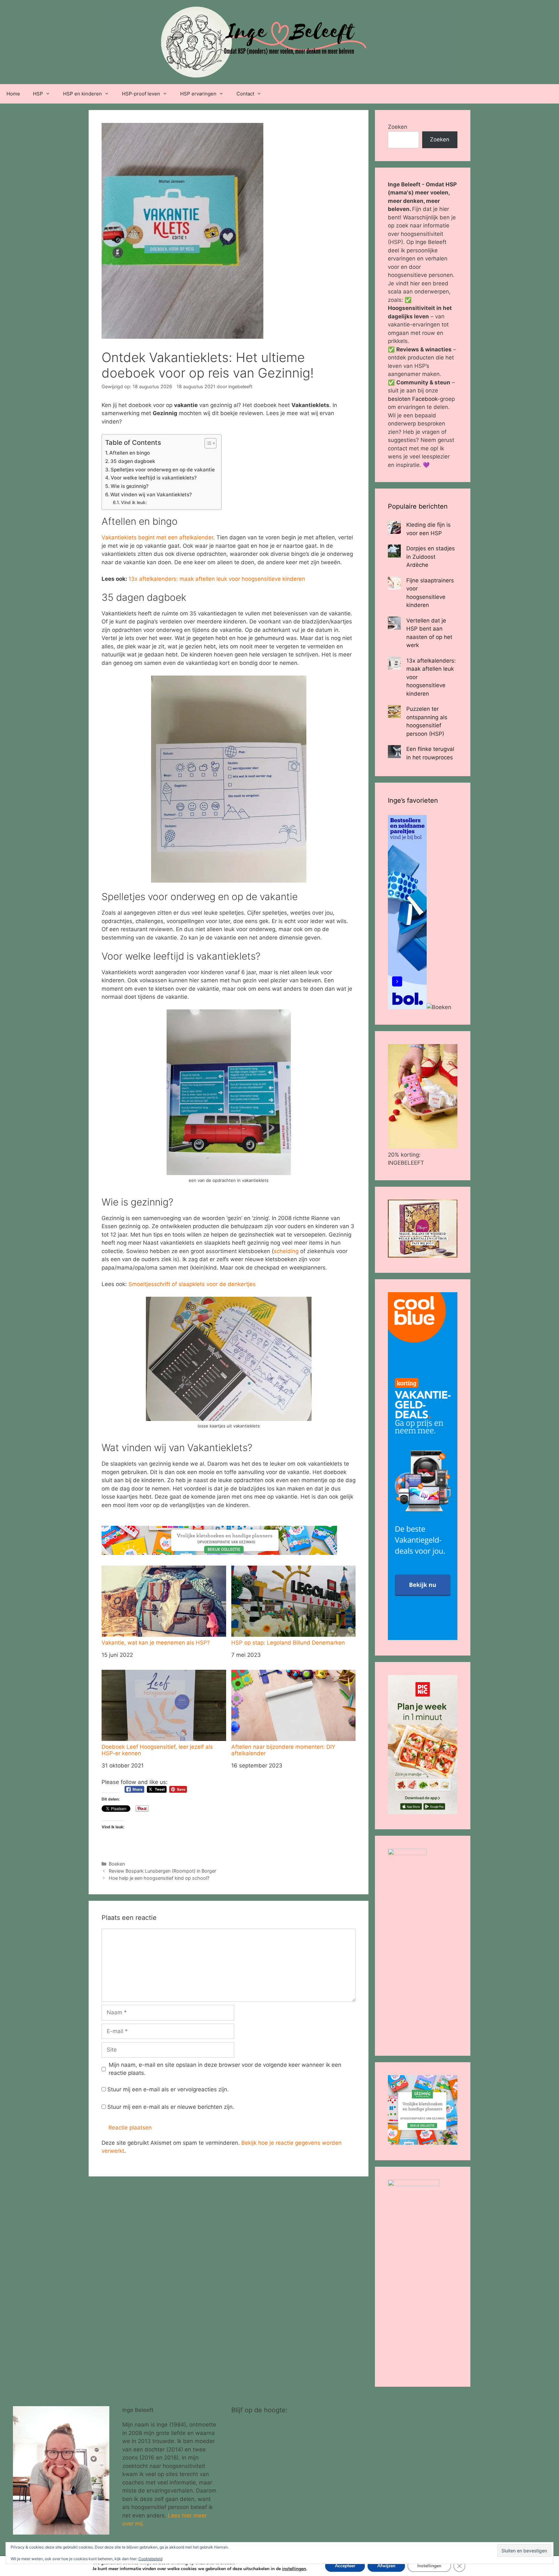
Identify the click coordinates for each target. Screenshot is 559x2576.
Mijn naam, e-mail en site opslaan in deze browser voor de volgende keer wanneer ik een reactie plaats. (225, 2069)
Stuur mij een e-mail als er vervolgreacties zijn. (168, 2089)
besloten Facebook (413, 399)
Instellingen (429, 2566)
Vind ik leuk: (134, 502)
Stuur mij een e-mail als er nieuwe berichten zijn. (171, 2107)
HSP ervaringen (198, 94)
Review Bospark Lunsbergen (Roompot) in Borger (162, 1871)
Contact (245, 94)
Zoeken (398, 127)
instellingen (294, 2569)
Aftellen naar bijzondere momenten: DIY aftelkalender (283, 1750)
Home (13, 94)
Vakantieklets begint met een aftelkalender (157, 537)
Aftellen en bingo (130, 453)
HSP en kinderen (82, 94)
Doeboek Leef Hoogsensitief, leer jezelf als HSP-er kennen (157, 1750)
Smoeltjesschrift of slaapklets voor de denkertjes (192, 1284)
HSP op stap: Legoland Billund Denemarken (288, 1643)
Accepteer (345, 2566)
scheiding (286, 1251)
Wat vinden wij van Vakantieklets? (151, 495)
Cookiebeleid (150, 2559)
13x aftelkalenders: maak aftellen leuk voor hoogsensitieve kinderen (217, 579)
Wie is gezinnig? (130, 486)
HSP (38, 94)
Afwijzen (386, 2566)
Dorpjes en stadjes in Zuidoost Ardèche (431, 557)
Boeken (117, 1864)
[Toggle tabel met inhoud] (207, 443)
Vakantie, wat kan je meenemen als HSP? (156, 1643)
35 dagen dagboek (133, 461)
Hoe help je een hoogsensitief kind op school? (159, 1878)
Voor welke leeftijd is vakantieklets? (154, 478)
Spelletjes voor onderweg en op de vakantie (163, 470)
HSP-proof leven (141, 94)
